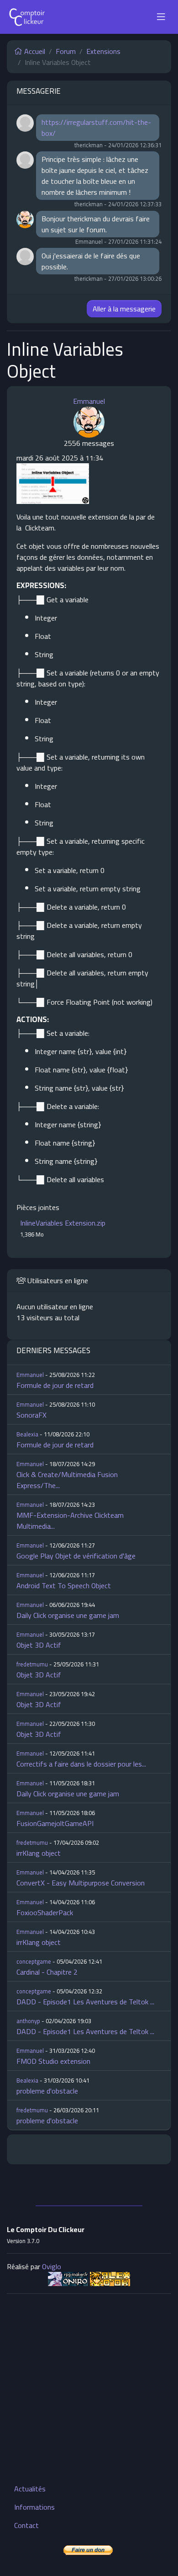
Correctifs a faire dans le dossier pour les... (81, 1764)
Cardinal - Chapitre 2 (47, 1972)
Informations (34, 2507)
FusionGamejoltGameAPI (55, 1823)
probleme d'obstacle (47, 2091)
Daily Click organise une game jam (68, 1615)
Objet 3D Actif (39, 1645)
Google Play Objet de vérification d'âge (76, 1556)
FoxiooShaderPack (45, 1912)
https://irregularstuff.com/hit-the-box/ (96, 128)
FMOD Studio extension (53, 2061)
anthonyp (28, 2021)
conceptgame (34, 1961)
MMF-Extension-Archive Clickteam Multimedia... (70, 1521)
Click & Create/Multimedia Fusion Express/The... (67, 1480)
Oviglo (52, 2266)
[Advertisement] (89, 2390)
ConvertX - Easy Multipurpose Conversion (81, 1883)
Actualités (30, 2489)
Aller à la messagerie (124, 309)
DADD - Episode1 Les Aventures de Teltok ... (85, 2002)
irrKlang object (39, 1853)
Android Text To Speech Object (64, 1585)
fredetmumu (32, 1664)
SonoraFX (31, 1415)
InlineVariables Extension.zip (63, 1223)
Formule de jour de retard (55, 1385)
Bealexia (27, 1434)
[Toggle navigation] (161, 17)
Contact (26, 2525)
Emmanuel (89, 401)
